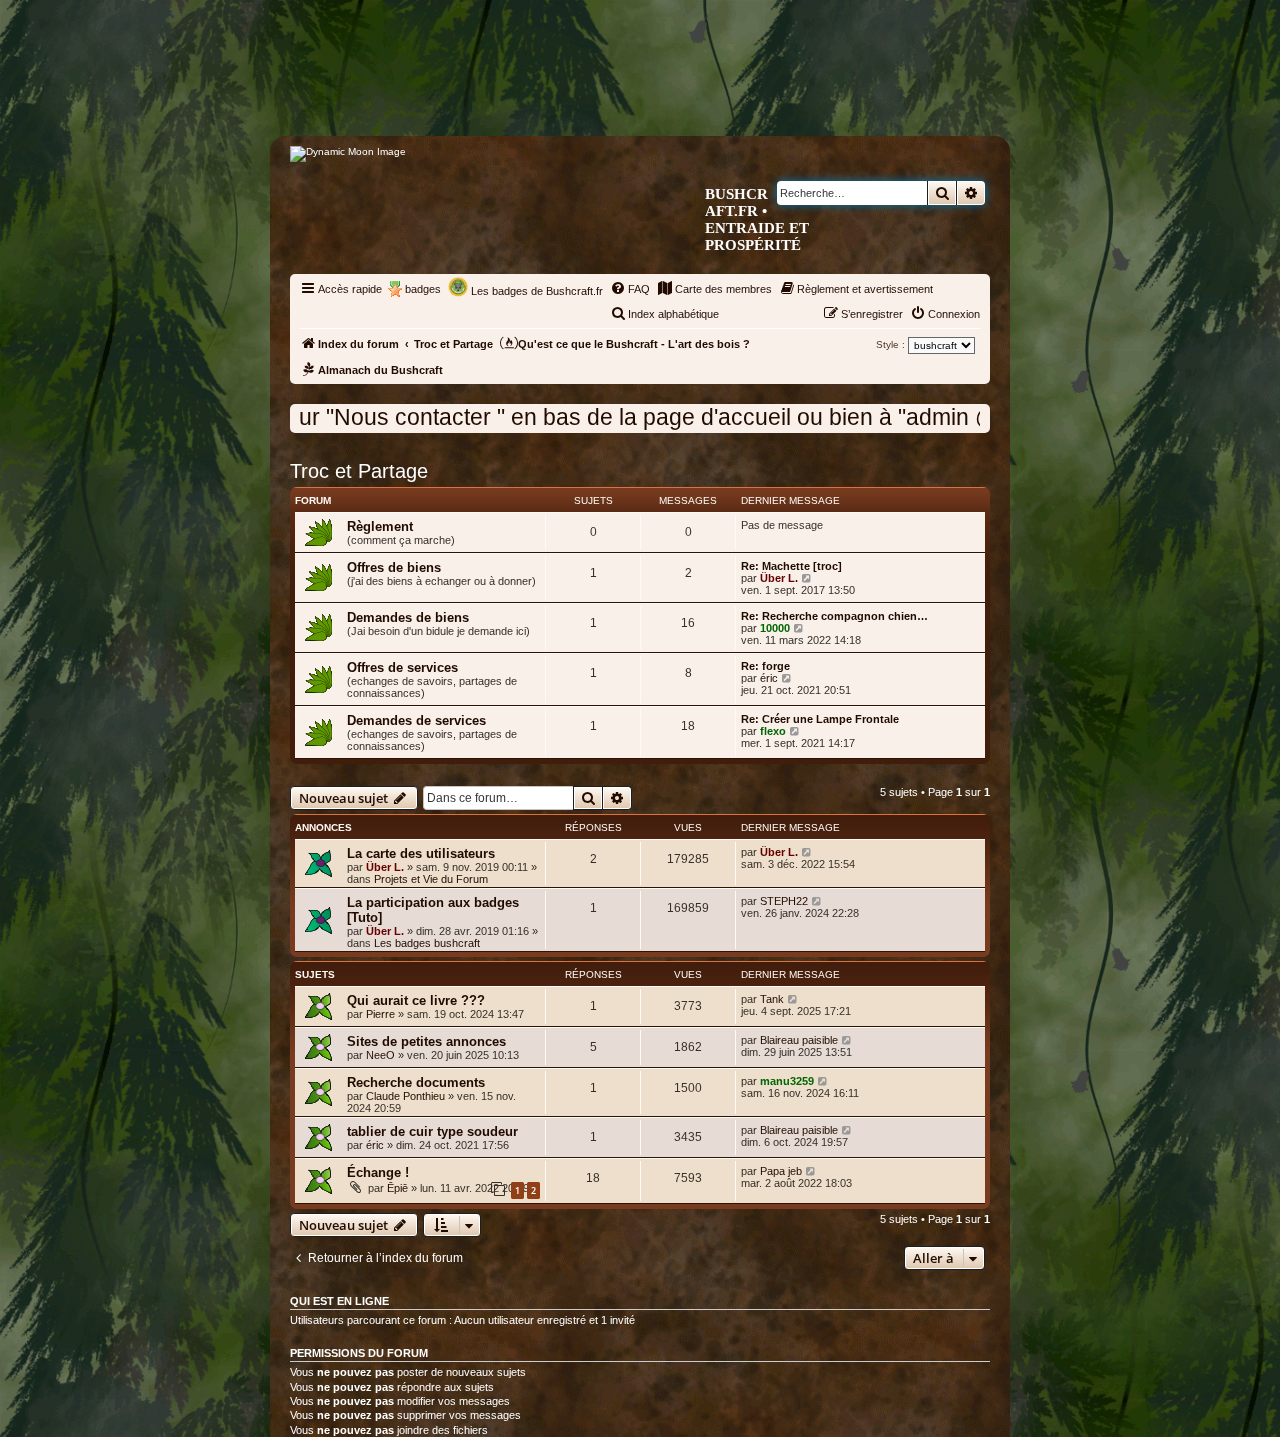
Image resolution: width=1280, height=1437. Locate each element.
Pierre (380, 1014)
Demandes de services (416, 720)
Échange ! (378, 1172)
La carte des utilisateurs (421, 853)
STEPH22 (784, 901)
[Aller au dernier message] (807, 852)
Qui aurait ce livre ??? (416, 1000)
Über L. (779, 578)
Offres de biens (394, 567)
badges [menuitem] (423, 289)
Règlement (380, 526)
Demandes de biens (408, 617)
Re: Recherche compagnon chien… (834, 616)
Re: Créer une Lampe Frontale (820, 719)
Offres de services (402, 667)
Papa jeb (781, 1171)
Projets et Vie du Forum (431, 879)
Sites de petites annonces (426, 1041)
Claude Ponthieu (405, 1096)
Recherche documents (416, 1082)
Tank (772, 999)
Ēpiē (397, 1188)
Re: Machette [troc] (791, 566)
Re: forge (765, 666)
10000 (775, 628)
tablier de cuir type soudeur (432, 1131)
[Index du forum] (724, 96)
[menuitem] (630, 289)
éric (769, 678)
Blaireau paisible (799, 1040)
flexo (773, 731)
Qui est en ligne (339, 1301)
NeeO (380, 1055)
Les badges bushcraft (427, 943)
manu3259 (787, 1081)
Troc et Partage (359, 471)
